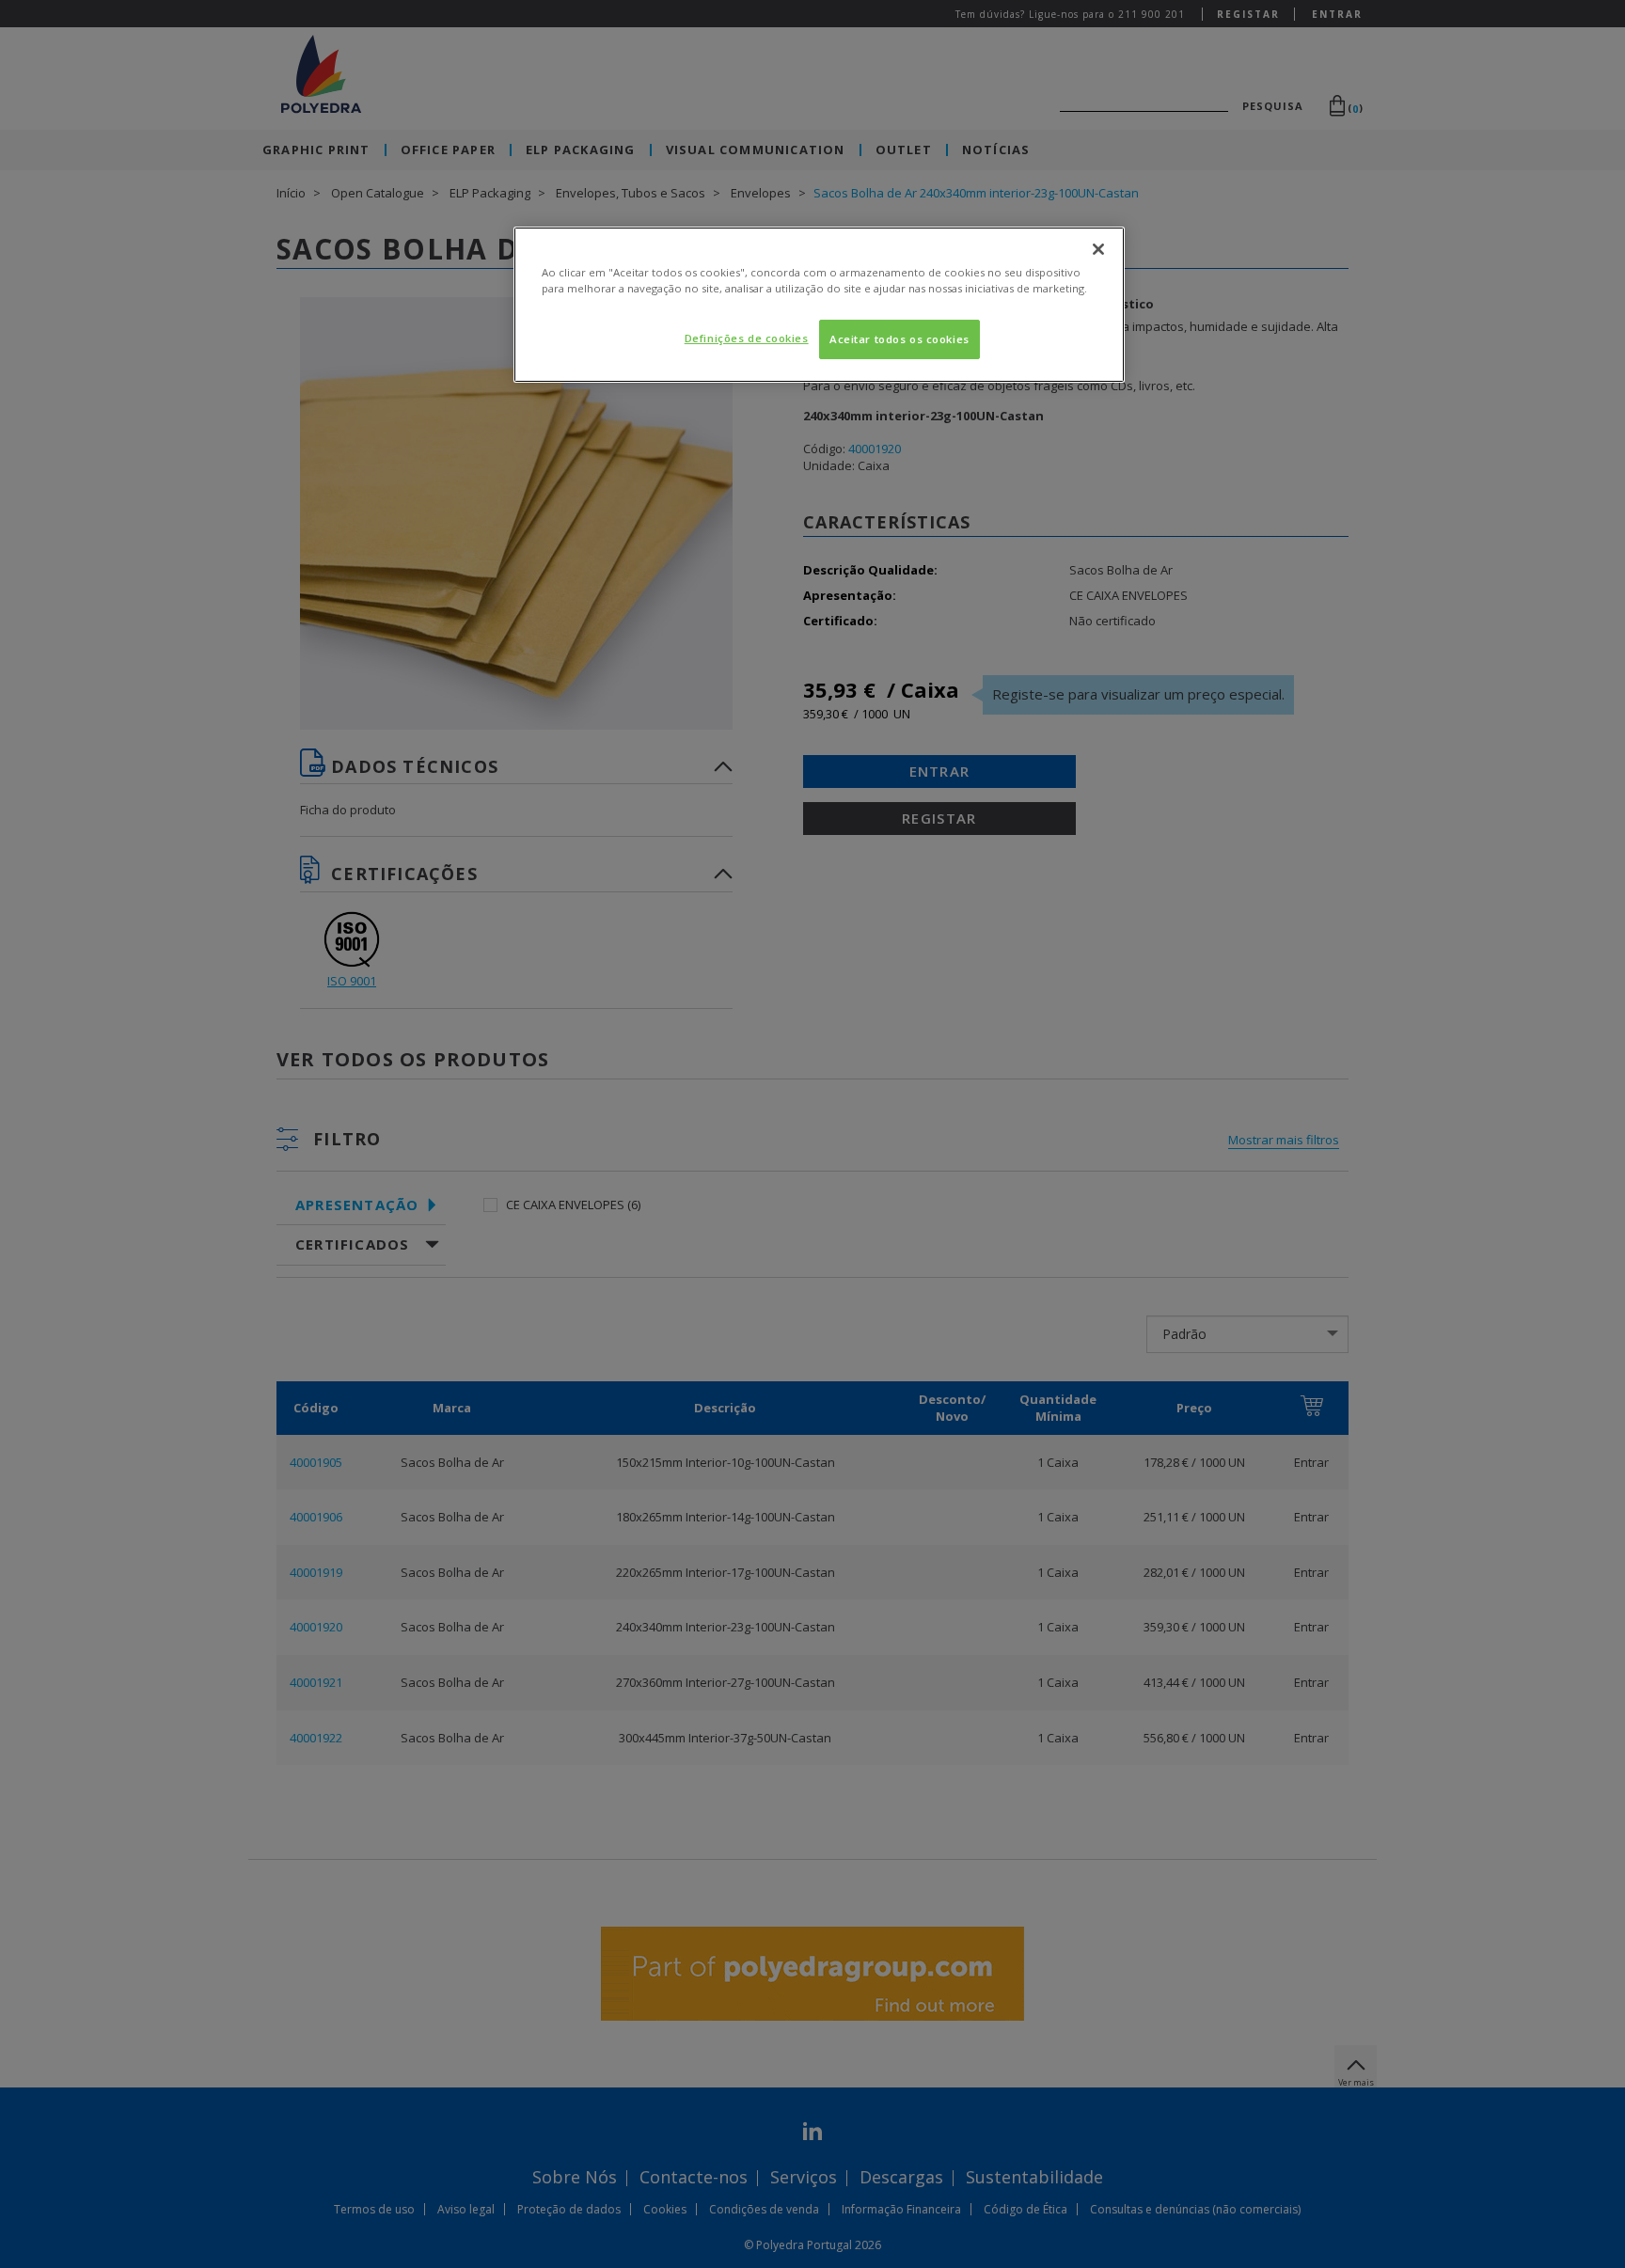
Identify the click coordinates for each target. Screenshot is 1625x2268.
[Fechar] (1098, 249)
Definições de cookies (747, 338)
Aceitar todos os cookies (899, 339)
